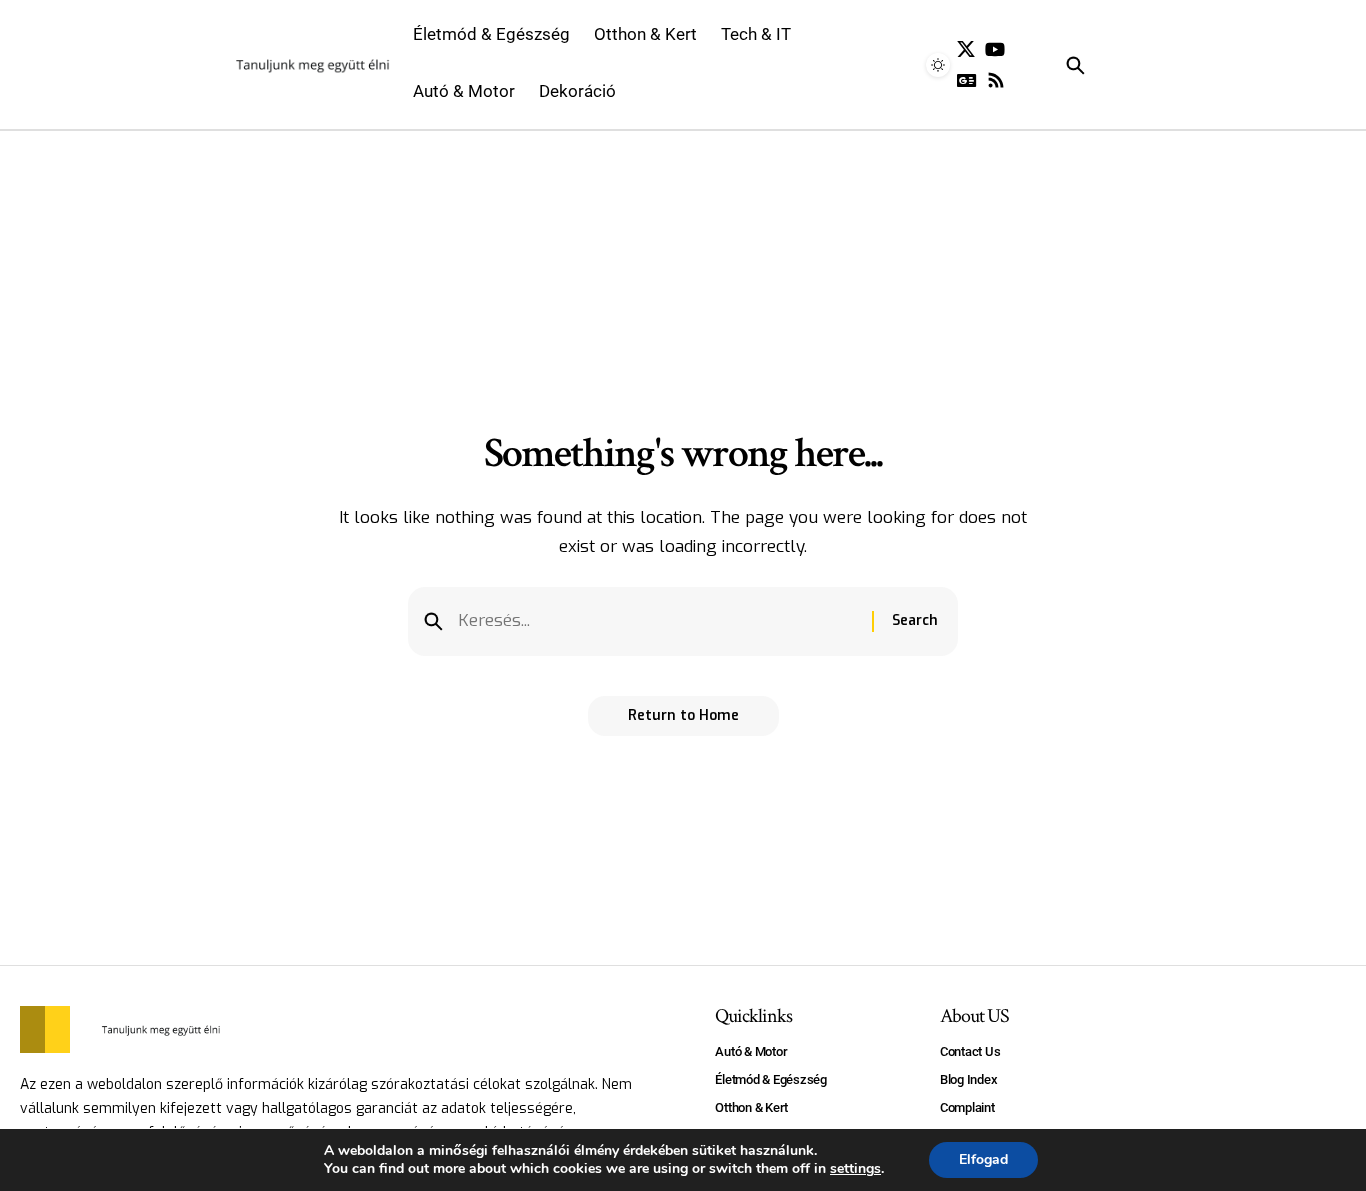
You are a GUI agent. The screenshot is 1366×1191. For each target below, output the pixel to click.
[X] (966, 49)
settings (855, 1169)
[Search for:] (657, 621)
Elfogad (983, 1159)
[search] (1104, 65)
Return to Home (683, 715)
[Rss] (996, 80)
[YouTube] (995, 49)
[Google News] (967, 80)
